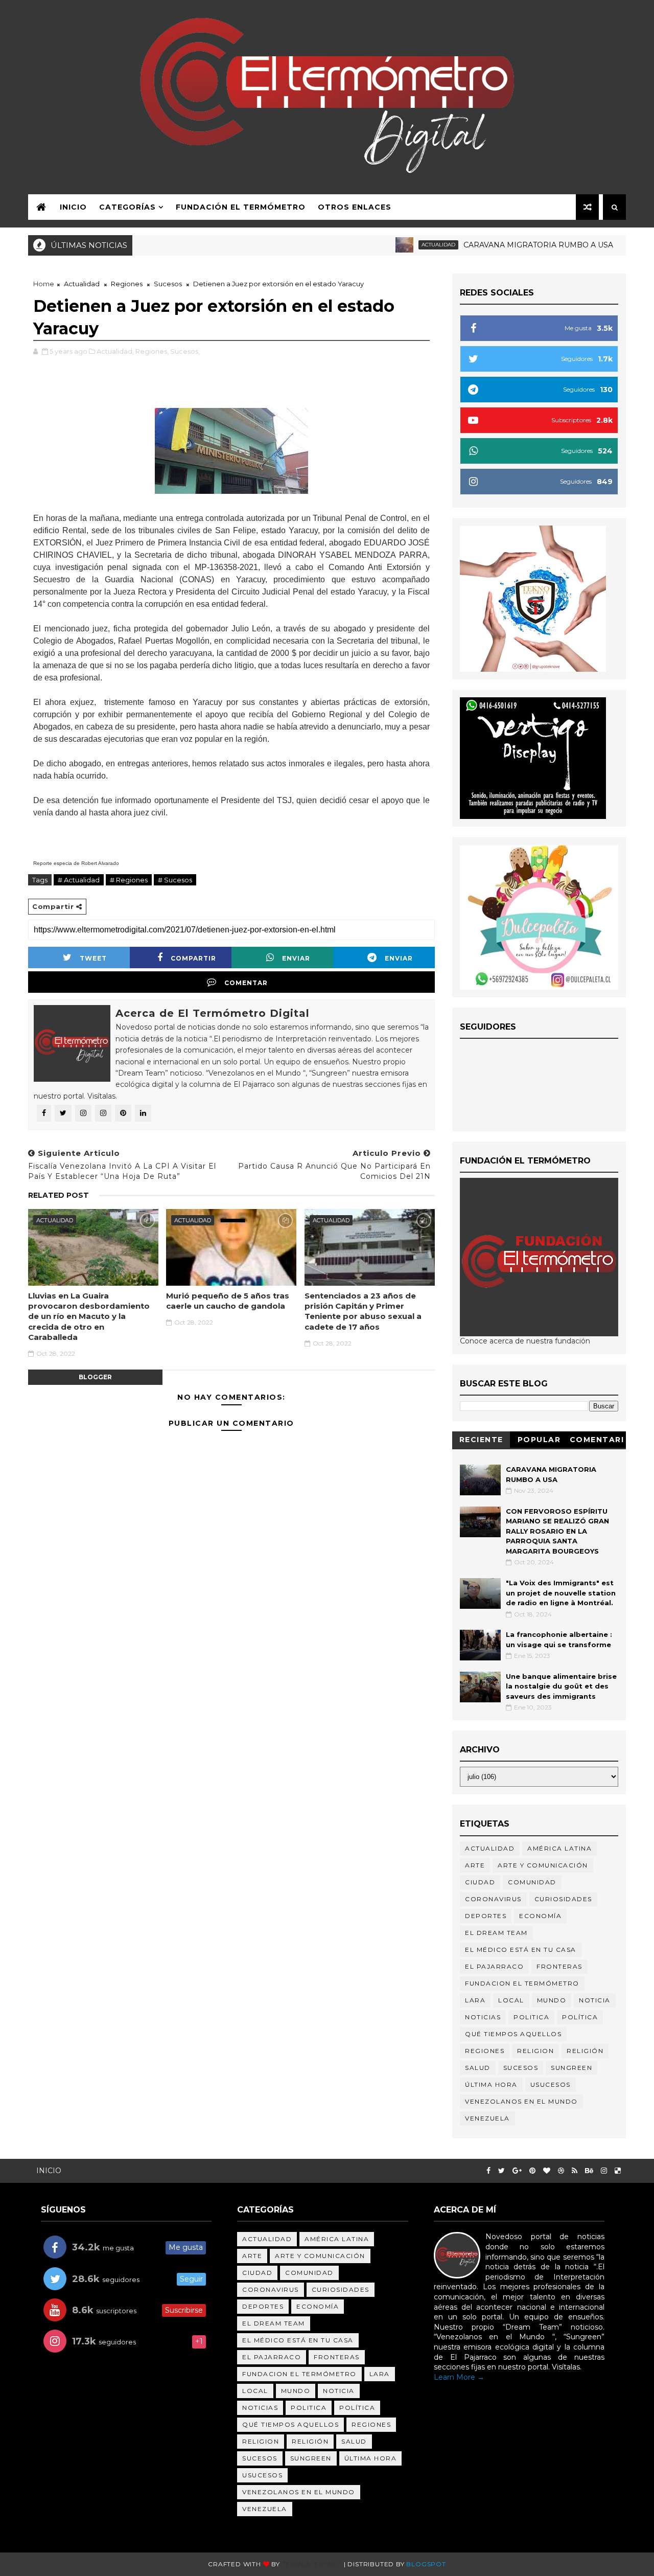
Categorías (127, 207)
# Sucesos (175, 880)
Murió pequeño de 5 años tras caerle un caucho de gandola (228, 1301)
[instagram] (604, 2171)
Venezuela (487, 2118)
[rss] (575, 2171)
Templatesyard (312, 2564)
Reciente (481, 1440)
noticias (483, 2017)
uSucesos (551, 2084)
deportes (486, 1916)
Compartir (193, 958)
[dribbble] (561, 2171)
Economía (540, 1916)
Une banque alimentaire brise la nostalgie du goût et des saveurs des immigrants (561, 1686)
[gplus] (517, 2171)
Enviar (296, 958)
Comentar (246, 983)
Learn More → (459, 2377)
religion (535, 2051)
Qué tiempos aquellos (513, 2034)
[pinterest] (532, 2171)
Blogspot (426, 2564)
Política (580, 2017)
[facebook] (488, 2171)
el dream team (496, 1933)
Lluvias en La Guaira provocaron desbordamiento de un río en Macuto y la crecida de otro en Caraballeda (89, 1316)
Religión (585, 2051)
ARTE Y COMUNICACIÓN (543, 1865)
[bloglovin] (547, 2171)
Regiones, (152, 351)
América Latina (559, 1848)
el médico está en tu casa (521, 1950)
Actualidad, (115, 351)
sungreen (571, 2068)
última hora (491, 2084)
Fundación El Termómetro (241, 207)
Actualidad (400, 245)
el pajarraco (494, 1966)
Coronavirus (493, 1899)
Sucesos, (185, 351)
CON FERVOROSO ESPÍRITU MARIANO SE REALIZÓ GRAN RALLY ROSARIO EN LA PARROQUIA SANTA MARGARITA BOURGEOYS (557, 1531)
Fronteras (559, 1966)
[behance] (589, 2171)
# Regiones (129, 880)
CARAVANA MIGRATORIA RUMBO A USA (500, 245)
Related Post (59, 1195)
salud (478, 2068)
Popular (539, 1440)
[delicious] (618, 2171)
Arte (475, 1865)
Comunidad (532, 1882)
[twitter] (501, 2171)
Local (511, 2000)
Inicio (73, 207)
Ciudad (480, 1882)
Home (44, 284)
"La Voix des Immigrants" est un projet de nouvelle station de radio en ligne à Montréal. (561, 1593)
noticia (595, 2000)
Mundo (552, 2000)
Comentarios (597, 1441)
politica (531, 2017)
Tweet (93, 958)
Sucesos (168, 284)
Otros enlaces (355, 207)
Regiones (127, 284)
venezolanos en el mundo (521, 2101)
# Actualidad (79, 880)
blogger (95, 1377)
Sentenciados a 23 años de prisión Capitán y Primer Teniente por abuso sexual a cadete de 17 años (363, 1311)
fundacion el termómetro (522, 1983)
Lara (475, 2000)
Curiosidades (563, 1899)
